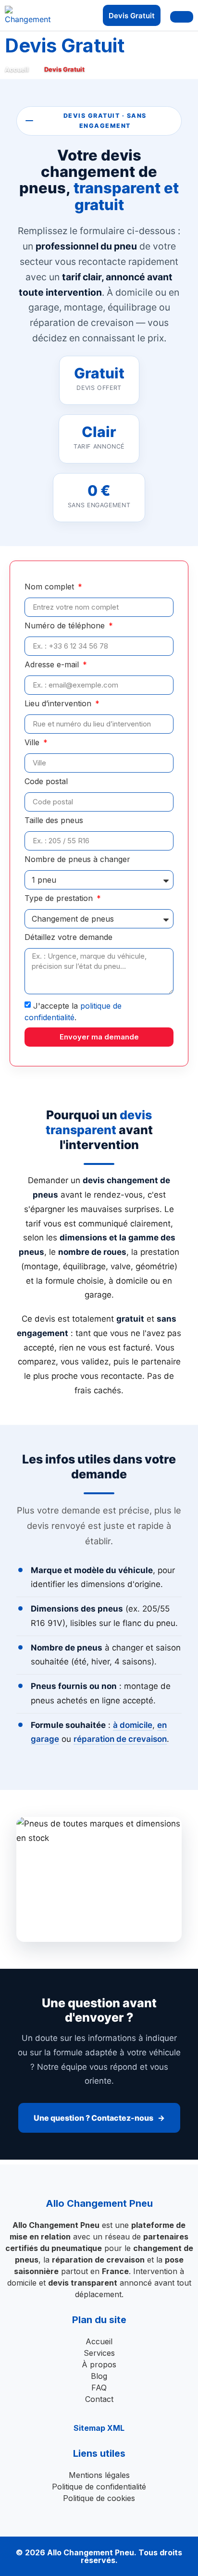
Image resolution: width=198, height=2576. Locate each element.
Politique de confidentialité (99, 2487)
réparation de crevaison (120, 1739)
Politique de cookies (99, 2498)
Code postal (46, 782)
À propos (99, 2364)
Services (99, 2353)
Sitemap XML (99, 2428)
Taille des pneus (54, 821)
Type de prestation (60, 899)
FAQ (99, 2388)
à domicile (133, 1725)
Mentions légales (99, 2475)
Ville (33, 743)
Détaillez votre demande (68, 938)
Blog (99, 2376)
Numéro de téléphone (66, 626)
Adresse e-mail (53, 665)
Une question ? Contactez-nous (93, 2118)
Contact (99, 2399)
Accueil (17, 69)
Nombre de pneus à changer (77, 860)
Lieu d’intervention (59, 704)
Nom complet (50, 587)
